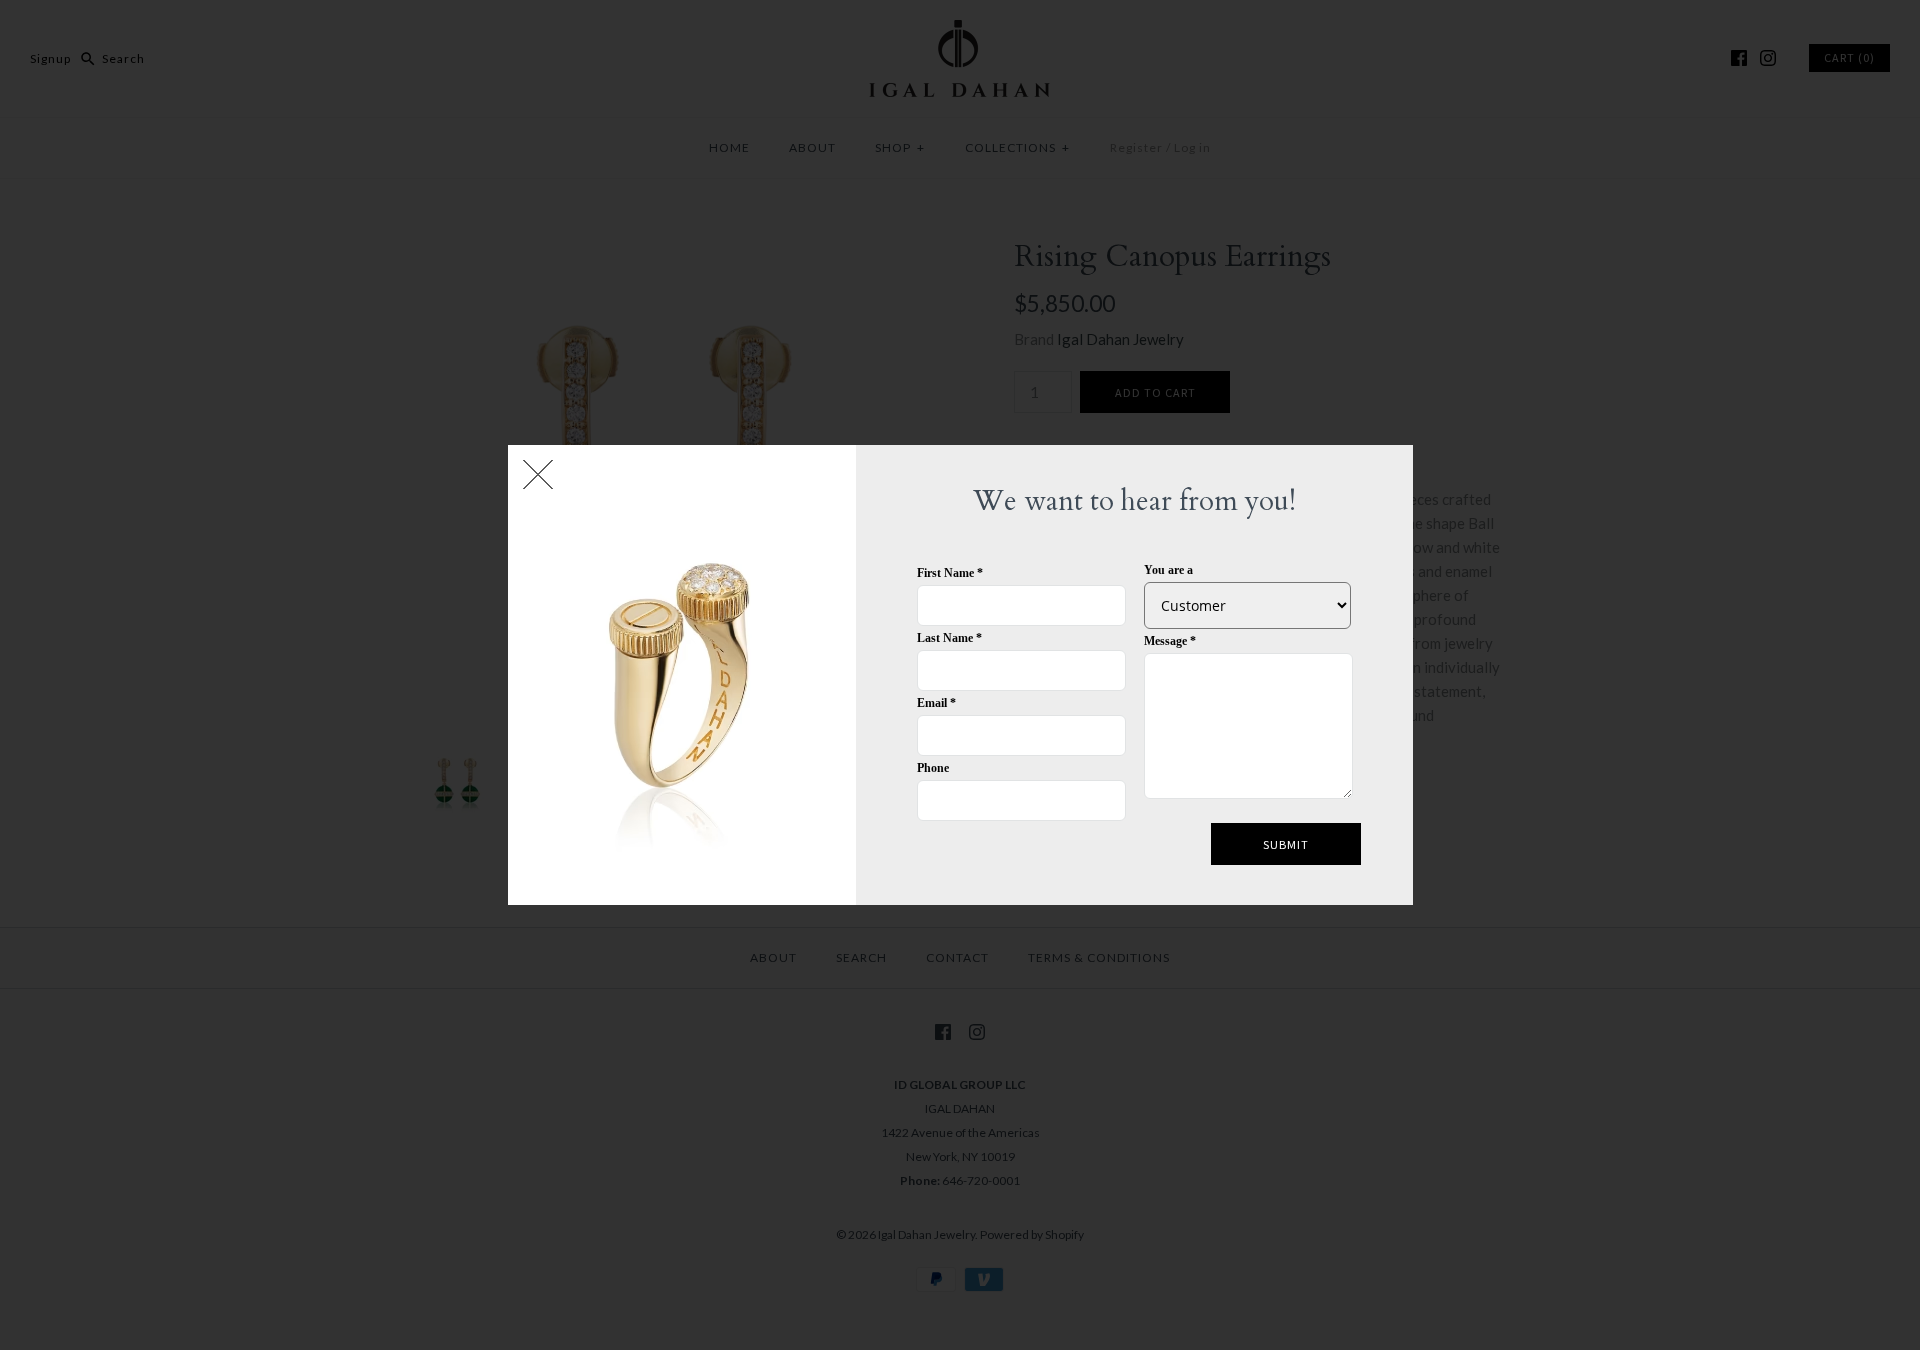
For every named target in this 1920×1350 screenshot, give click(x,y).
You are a (1168, 570)
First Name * (950, 573)
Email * (936, 703)
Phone (933, 768)
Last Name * (949, 638)
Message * (1170, 641)
